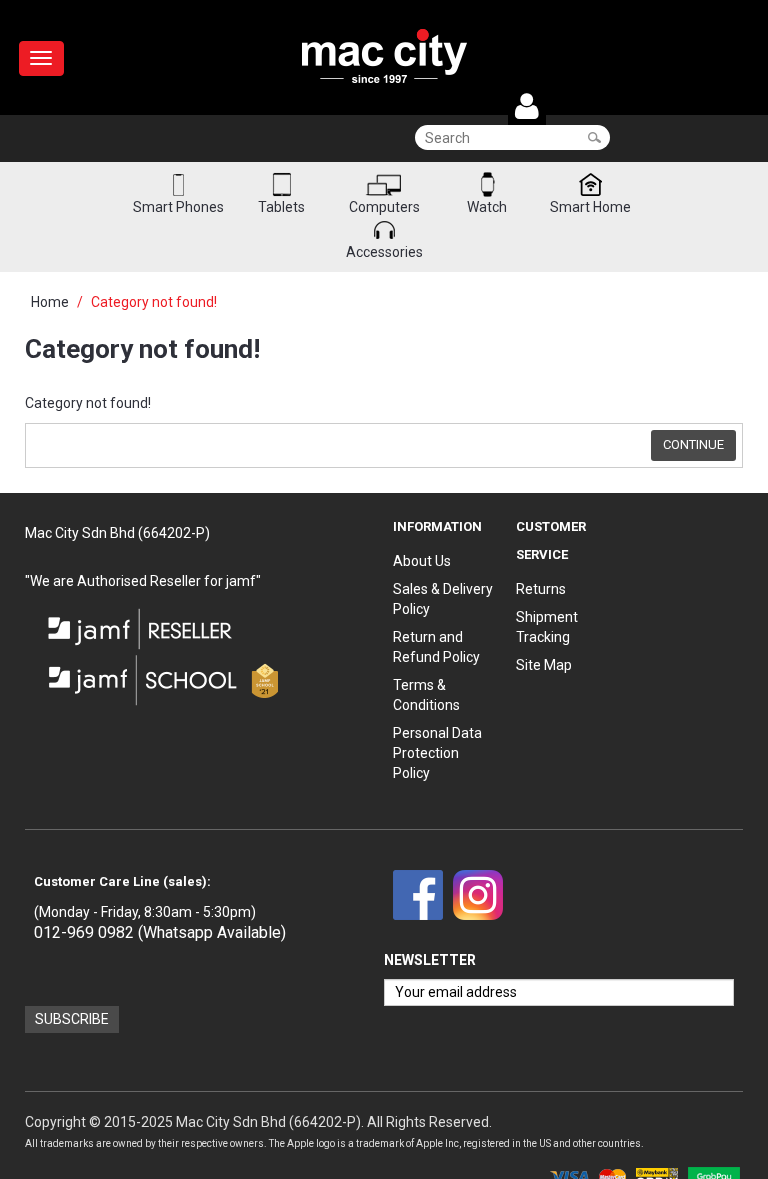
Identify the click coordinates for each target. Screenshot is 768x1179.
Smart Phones (178, 207)
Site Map (544, 665)
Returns (541, 589)
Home (50, 302)
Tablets (281, 207)
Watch (487, 207)
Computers (384, 207)
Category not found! (154, 302)
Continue (693, 444)
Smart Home (590, 207)
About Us (422, 561)
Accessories (384, 252)
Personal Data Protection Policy (437, 753)
